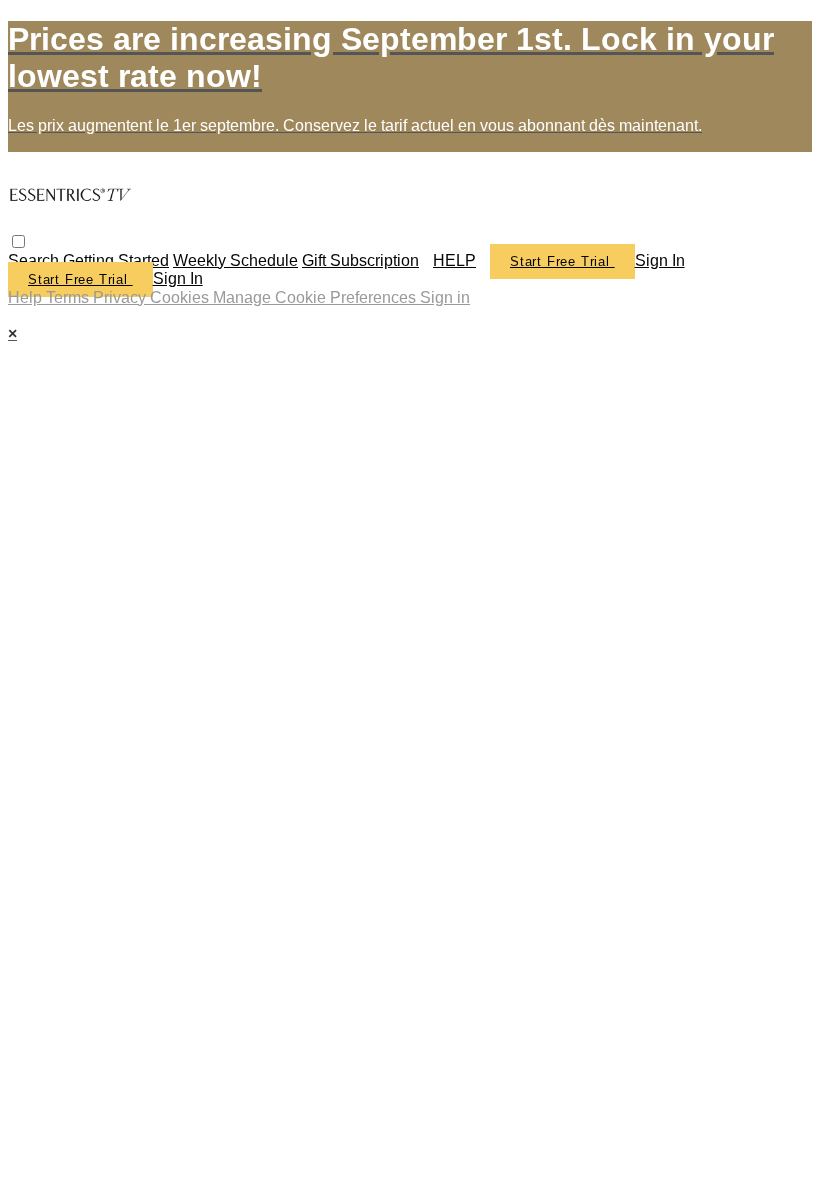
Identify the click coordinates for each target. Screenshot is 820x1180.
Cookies (181, 297)
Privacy (121, 297)
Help (27, 297)
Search (35, 260)
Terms (69, 297)
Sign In (178, 278)
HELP (454, 260)
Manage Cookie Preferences (316, 297)
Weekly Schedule (235, 260)
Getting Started (116, 260)
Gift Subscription (360, 260)
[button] (18, 241)
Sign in (660, 260)
